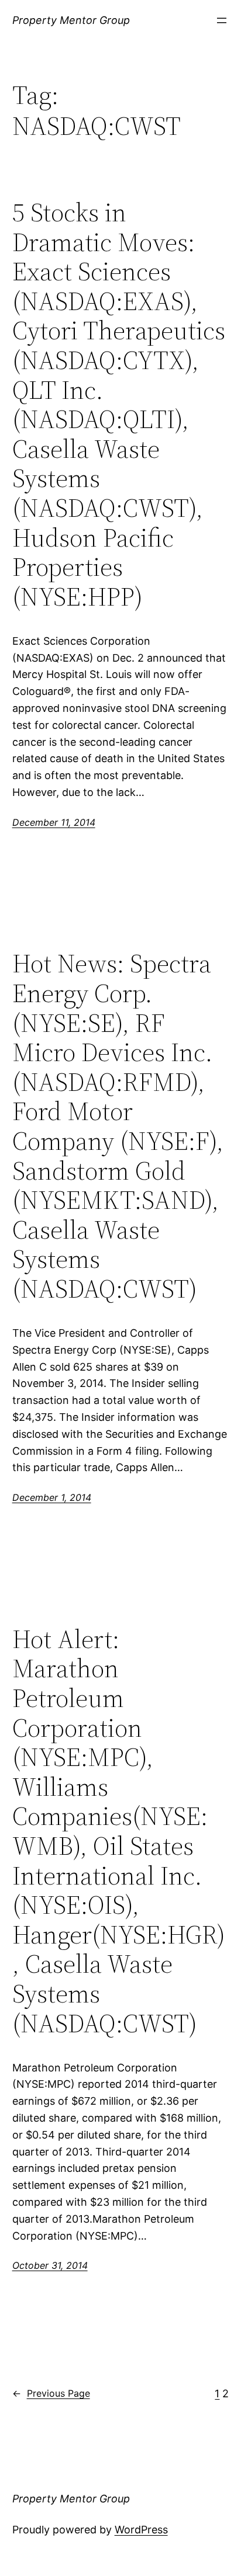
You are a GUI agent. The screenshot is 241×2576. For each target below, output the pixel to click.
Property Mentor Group (71, 20)
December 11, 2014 (54, 822)
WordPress (141, 2530)
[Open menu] (222, 20)
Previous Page (51, 2393)
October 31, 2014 (50, 2265)
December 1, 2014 (52, 1497)
